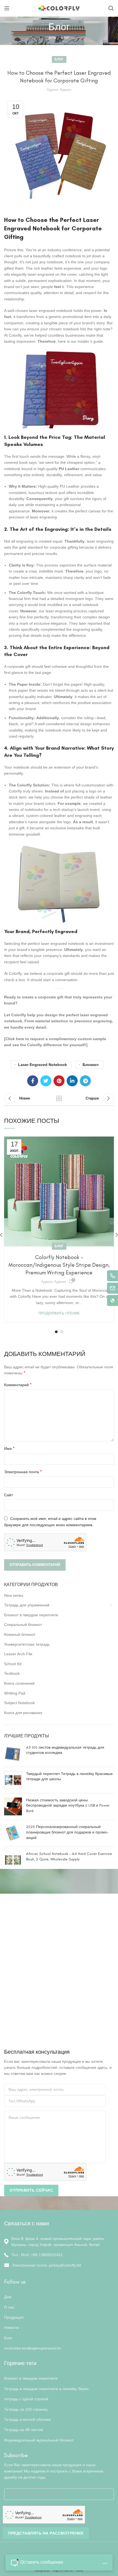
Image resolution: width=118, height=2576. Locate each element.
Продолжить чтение (59, 1313)
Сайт (9, 1495)
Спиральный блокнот (23, 1625)
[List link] (59, 2255)
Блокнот (91, 1065)
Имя (9, 1448)
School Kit (13, 1664)
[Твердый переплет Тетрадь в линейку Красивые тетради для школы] (13, 1780)
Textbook (12, 1673)
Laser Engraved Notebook (43, 1065)
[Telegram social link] (85, 1081)
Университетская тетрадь (27, 1644)
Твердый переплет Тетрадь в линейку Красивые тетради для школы (69, 1777)
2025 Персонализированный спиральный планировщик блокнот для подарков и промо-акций (67, 1832)
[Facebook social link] (33, 1081)
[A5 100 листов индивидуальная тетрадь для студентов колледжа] (13, 1754)
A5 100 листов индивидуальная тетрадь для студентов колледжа (65, 1750)
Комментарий (18, 1385)
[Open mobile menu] (7, 8)
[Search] (111, 8)
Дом (52, 38)
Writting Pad (15, 1693)
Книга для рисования (23, 1713)
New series (14, 1595)
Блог (65, 38)
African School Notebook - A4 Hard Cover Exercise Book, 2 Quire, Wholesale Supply (69, 1856)
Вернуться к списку (59, 1098)
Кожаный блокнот (20, 1634)
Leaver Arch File (18, 1654)
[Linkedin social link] (72, 1081)
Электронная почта (23, 1472)
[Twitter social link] (46, 1081)
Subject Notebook (19, 1703)
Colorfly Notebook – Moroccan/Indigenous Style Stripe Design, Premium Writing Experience (59, 1265)
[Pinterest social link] (59, 1081)
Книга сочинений (19, 1683)
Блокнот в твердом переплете (31, 1615)
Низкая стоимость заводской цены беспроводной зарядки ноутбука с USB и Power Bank (68, 1805)
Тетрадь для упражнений (27, 1605)
